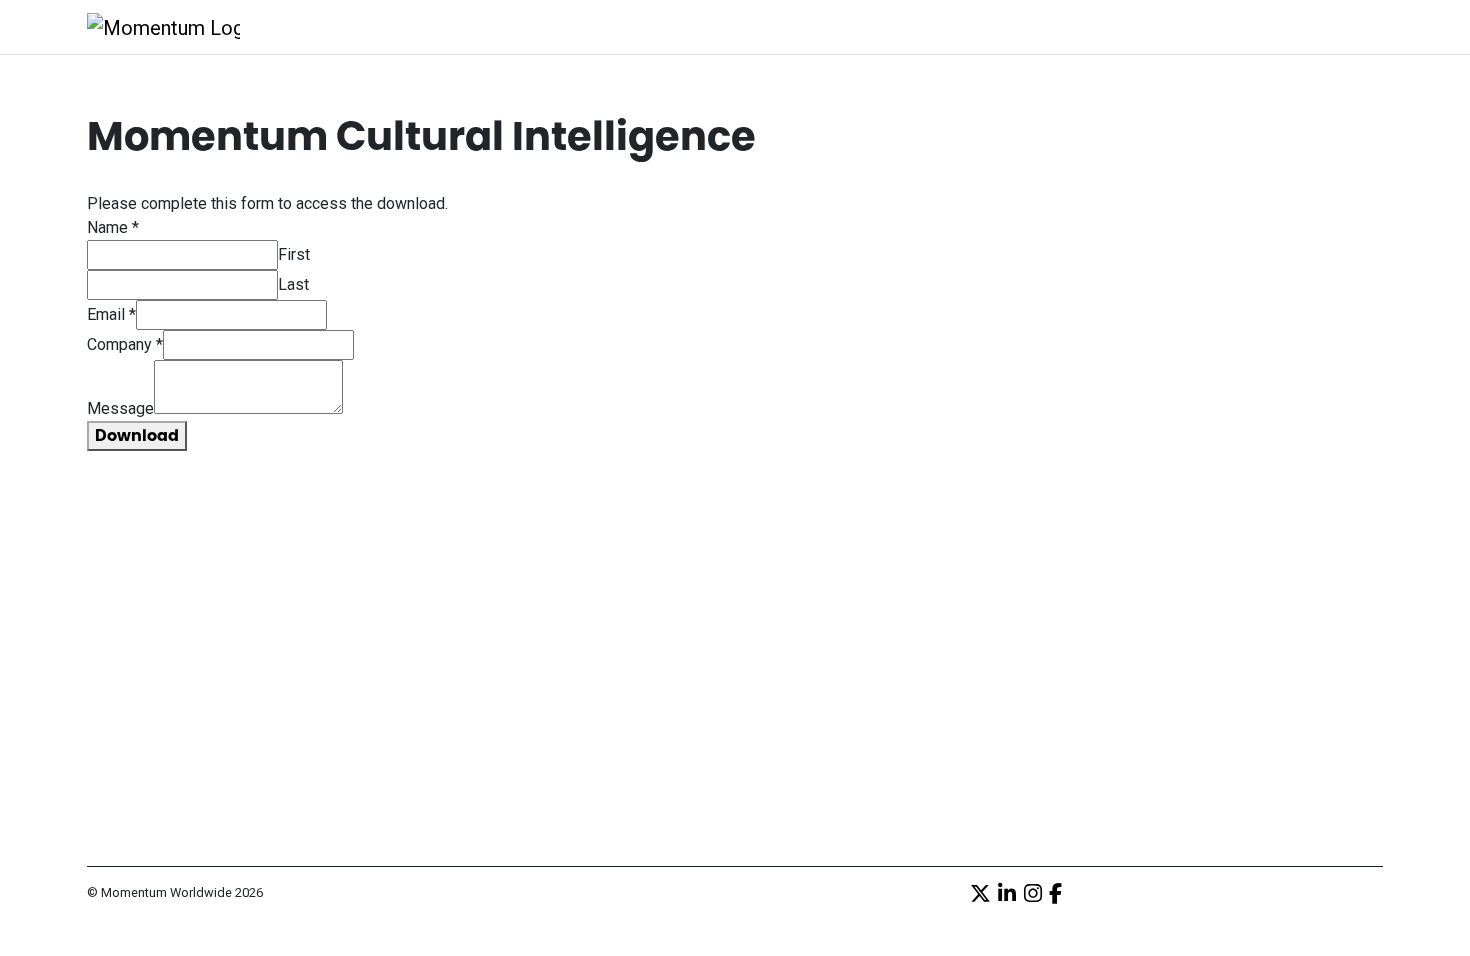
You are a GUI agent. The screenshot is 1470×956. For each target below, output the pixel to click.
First (294, 254)
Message (120, 408)
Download (137, 435)
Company (125, 344)
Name (113, 227)
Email (111, 314)
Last (293, 284)
